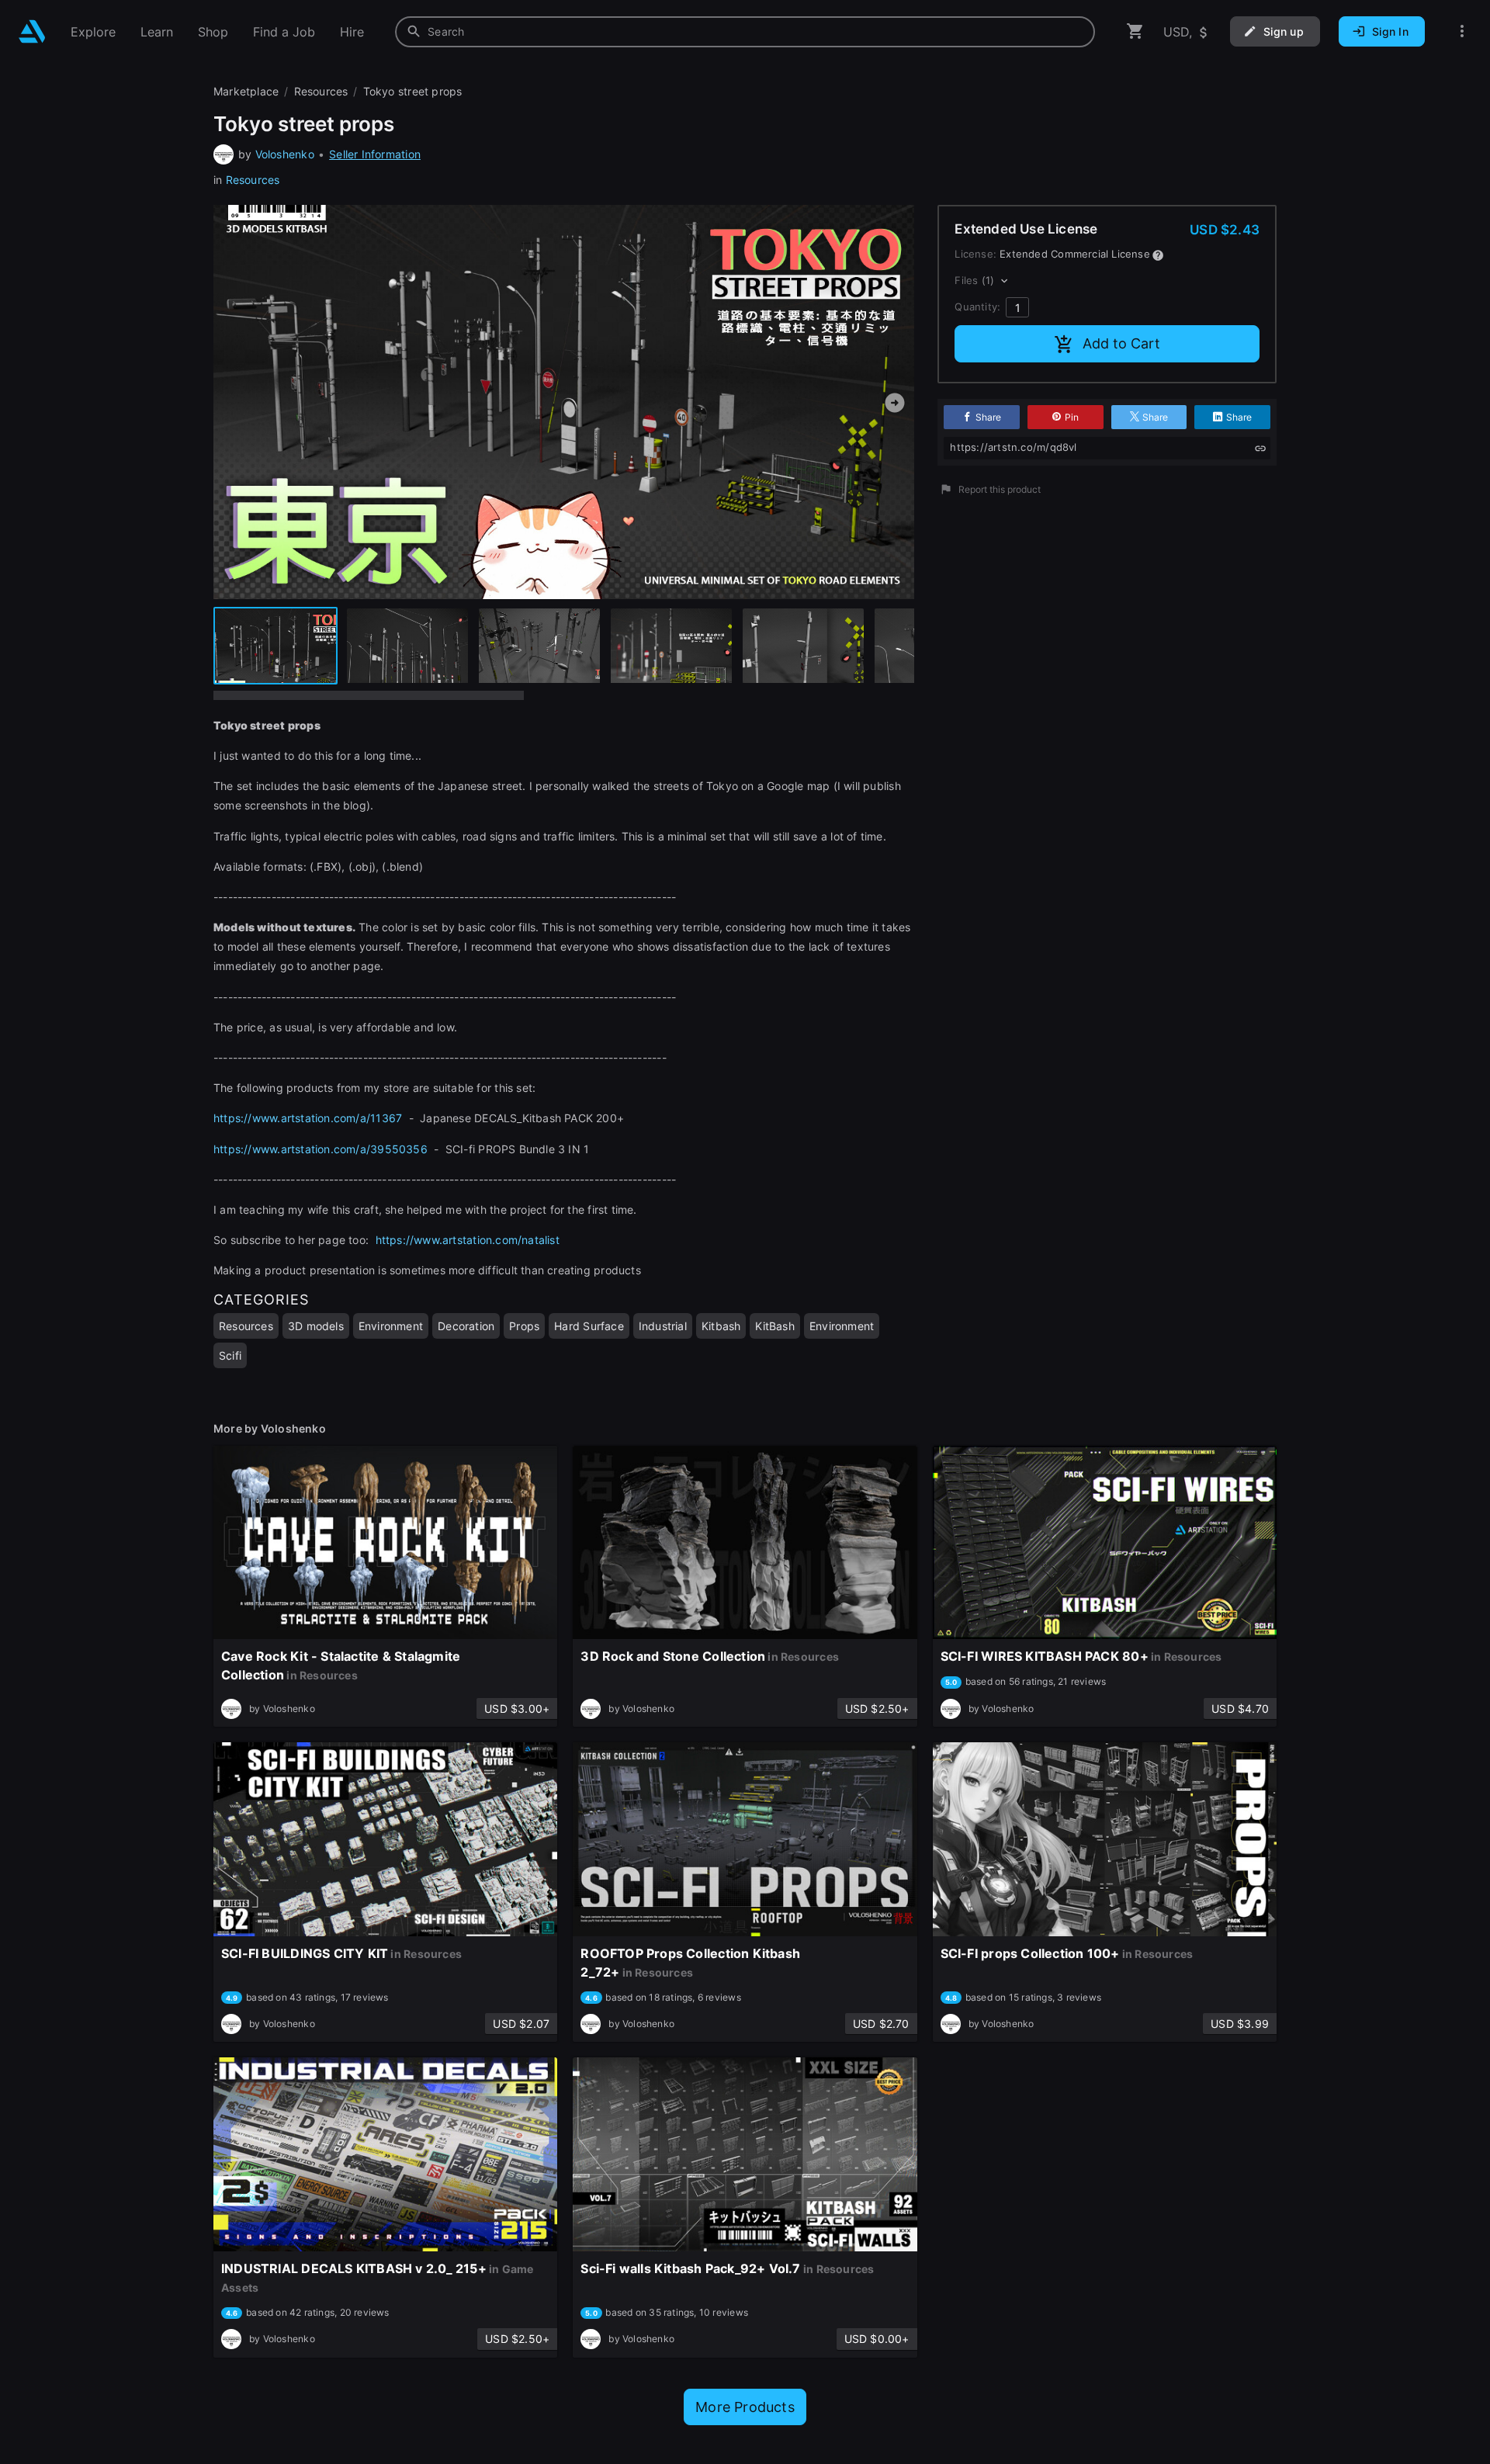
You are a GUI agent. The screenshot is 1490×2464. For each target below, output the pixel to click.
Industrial (663, 1326)
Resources (253, 180)
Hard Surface (589, 1326)
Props (524, 1326)
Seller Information (375, 154)
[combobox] (745, 32)
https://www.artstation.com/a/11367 (308, 1118)
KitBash (774, 1326)
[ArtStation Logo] (32, 31)
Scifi (230, 1355)
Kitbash (721, 1326)
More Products (745, 2407)
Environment (391, 1326)
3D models (316, 1326)
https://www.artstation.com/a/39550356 (321, 1149)
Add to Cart (1121, 343)
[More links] (1462, 31)
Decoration (466, 1326)
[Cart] (1135, 31)
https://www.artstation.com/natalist (468, 1240)
